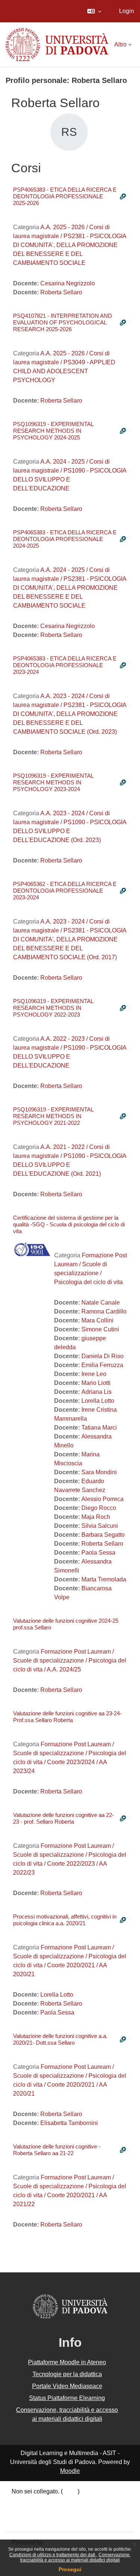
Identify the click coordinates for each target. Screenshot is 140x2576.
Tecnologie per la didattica (67, 2374)
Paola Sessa (98, 1553)
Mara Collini (97, 1320)
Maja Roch (96, 1517)
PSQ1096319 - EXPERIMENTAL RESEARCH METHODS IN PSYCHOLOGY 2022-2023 (53, 1008)
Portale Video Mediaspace (67, 2386)
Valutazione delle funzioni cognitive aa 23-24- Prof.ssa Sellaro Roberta (67, 1717)
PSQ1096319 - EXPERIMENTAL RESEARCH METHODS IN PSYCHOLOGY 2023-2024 (53, 782)
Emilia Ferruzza (102, 1365)
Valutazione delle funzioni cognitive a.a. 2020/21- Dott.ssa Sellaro (60, 2039)
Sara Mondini (99, 1472)
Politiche (23, 2511)
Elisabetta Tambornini (69, 2123)
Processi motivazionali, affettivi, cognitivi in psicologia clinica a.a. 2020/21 (65, 1920)
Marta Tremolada (104, 1579)
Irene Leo (94, 1374)
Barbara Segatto (103, 1535)
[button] (94, 11)
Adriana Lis (97, 1392)
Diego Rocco (99, 1508)
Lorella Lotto (98, 1401)
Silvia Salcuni (100, 1526)
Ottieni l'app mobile (37, 2521)
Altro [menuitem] (120, 44)
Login (127, 11)
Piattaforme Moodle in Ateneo (67, 2362)
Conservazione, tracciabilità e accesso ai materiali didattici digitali (75, 2557)
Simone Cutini (100, 1329)
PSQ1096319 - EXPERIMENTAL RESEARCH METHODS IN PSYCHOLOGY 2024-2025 (53, 431)
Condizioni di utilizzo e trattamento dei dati (53, 2555)
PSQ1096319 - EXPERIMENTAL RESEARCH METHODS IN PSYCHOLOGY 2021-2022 (53, 1116)
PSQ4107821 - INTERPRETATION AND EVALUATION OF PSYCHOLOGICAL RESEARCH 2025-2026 (63, 322)
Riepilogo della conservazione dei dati (62, 2502)
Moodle (70, 2471)
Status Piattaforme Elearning (67, 2398)
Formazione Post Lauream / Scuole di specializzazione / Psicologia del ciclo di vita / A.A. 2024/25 (70, 1660)
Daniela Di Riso (102, 1356)
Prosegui (70, 2569)
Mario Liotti (96, 1383)
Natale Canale (101, 1303)
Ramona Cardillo (104, 1311)
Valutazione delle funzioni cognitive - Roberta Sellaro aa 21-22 (57, 2150)
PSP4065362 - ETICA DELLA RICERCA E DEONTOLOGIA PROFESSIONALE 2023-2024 (65, 891)
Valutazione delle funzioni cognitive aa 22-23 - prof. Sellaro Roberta (63, 1818)
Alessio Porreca (102, 1499)
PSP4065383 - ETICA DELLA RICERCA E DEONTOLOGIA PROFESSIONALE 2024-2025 (65, 539)
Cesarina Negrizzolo (68, 283)
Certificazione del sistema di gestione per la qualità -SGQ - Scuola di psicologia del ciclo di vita (69, 1224)
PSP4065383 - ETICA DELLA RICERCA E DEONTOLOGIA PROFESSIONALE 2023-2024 (65, 665)
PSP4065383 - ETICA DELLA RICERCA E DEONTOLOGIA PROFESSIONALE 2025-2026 (65, 196)
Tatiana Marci (99, 1428)
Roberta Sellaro (61, 292)
